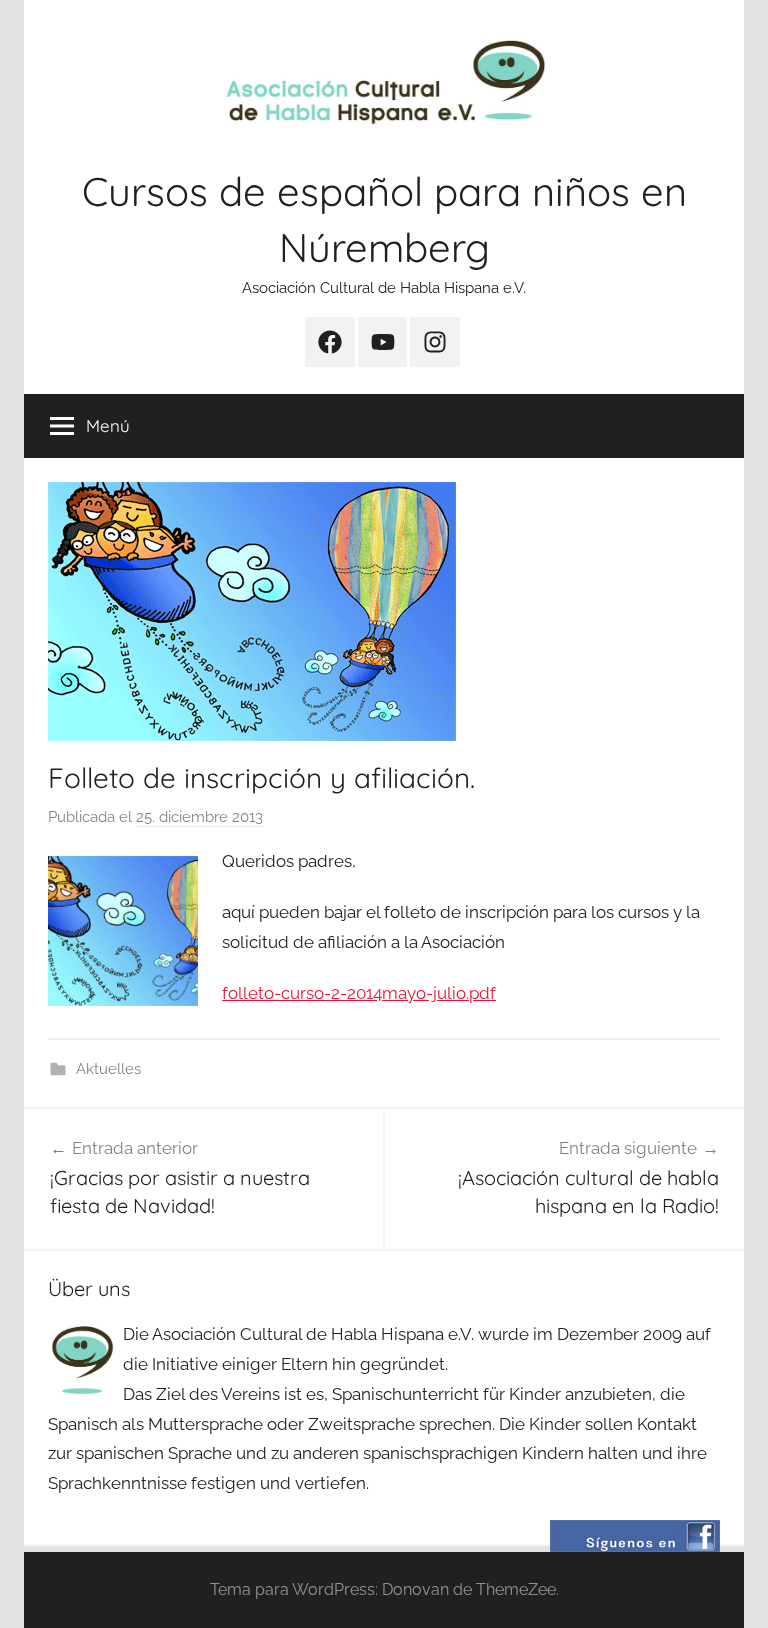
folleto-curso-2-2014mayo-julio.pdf (359, 993)
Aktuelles (108, 1069)
